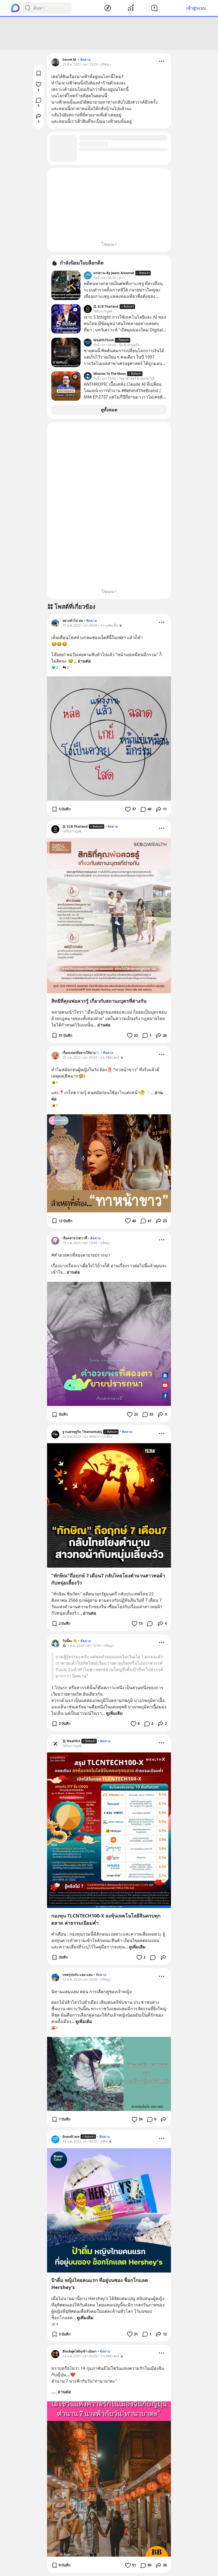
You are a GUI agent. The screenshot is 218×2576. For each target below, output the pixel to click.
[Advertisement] (109, 33)
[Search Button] (28, 8)
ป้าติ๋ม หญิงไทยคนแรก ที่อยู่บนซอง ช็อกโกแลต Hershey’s (100, 2284)
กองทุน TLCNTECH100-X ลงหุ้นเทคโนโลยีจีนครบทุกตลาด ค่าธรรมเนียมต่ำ (106, 1919)
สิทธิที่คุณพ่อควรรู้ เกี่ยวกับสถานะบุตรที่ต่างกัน (99, 1001)
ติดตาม (85, 60)
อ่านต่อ (84, 661)
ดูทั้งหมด (109, 410)
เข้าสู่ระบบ (196, 8)
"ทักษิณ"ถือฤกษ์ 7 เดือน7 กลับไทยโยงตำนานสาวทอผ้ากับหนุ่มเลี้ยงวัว (108, 1579)
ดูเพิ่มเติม (114, 1713)
